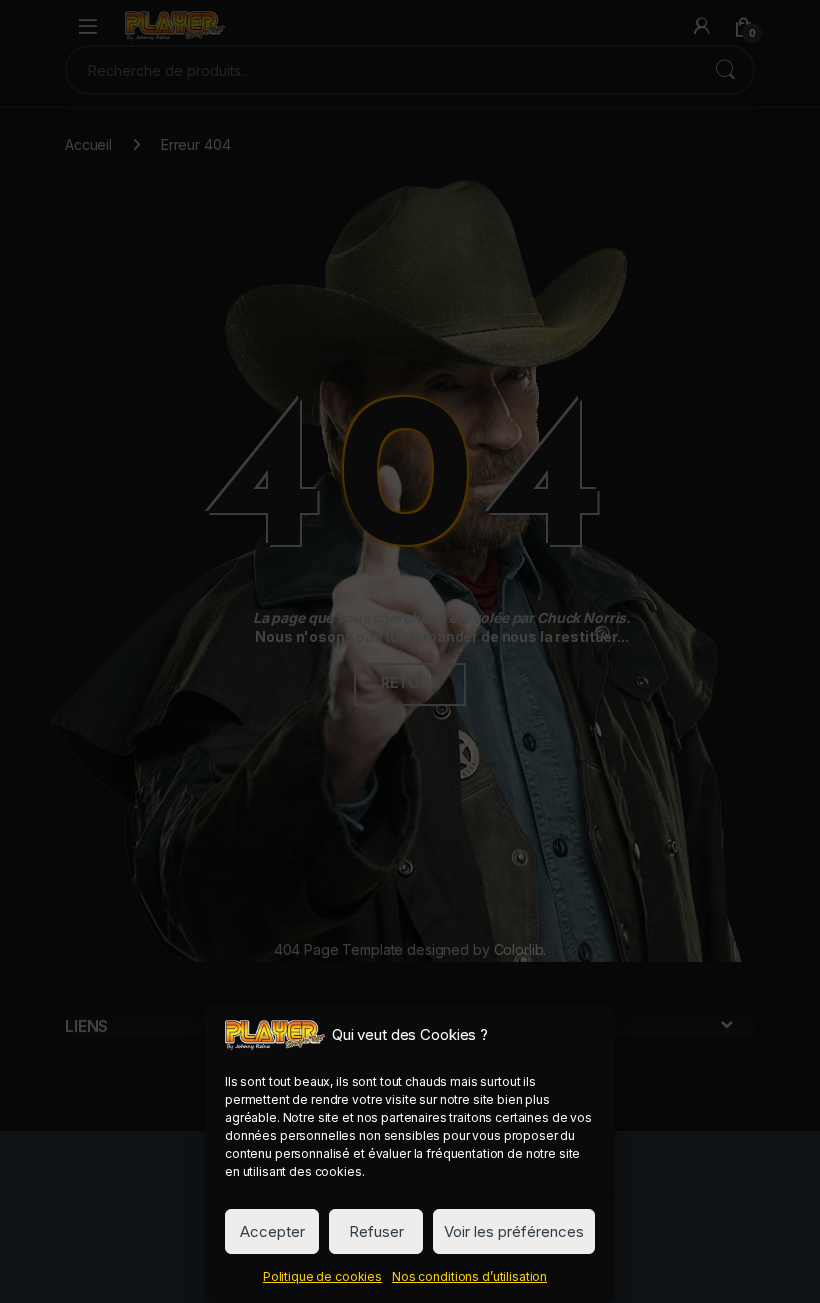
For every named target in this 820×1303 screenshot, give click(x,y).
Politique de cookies (322, 1276)
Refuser (376, 1231)
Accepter (272, 1231)
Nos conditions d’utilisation (469, 1276)
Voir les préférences (514, 1231)
